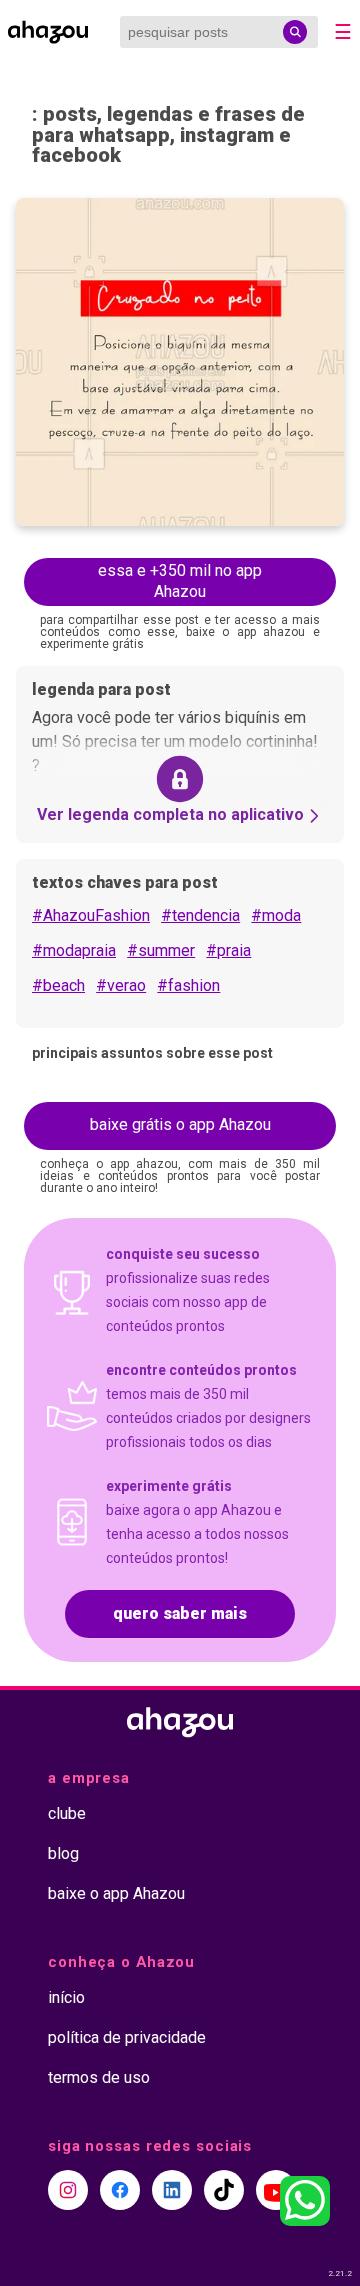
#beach (58, 985)
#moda (276, 915)
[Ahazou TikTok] (224, 2190)
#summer (161, 950)
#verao (121, 985)
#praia (228, 950)
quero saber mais (180, 1613)
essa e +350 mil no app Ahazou (180, 581)
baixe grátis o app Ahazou (180, 1124)
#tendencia (200, 915)
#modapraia (74, 950)
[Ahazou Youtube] (276, 2190)
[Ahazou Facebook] (120, 2190)
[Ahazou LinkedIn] (172, 2190)
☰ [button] (343, 32)
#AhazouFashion (91, 915)
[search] (295, 32)
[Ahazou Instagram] (68, 2190)
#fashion (188, 985)
